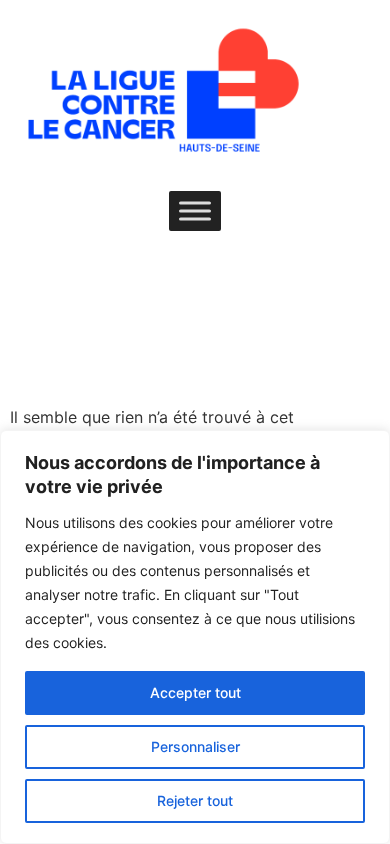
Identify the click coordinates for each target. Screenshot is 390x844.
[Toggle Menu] (195, 210)
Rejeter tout (195, 800)
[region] (195, 637)
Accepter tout (195, 692)
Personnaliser (195, 746)
